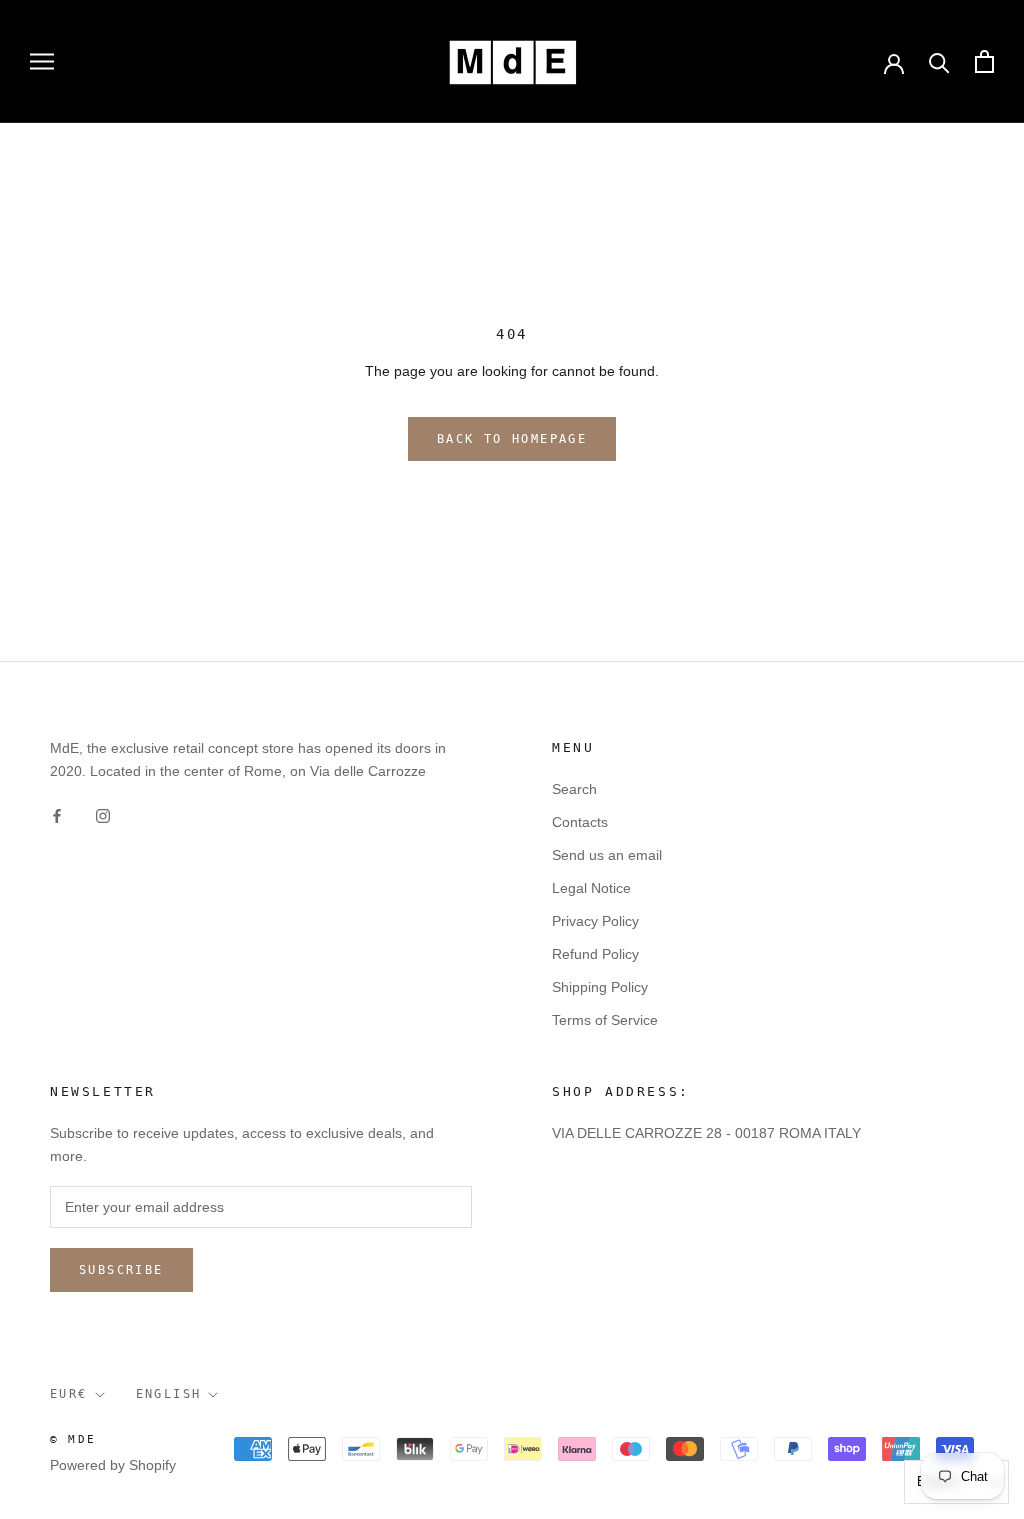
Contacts (580, 822)
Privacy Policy (595, 921)
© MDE (73, 1439)
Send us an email (607, 855)
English (169, 1394)
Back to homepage (512, 439)
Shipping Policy (600, 987)
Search (574, 789)
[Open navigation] (42, 61)
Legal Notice (591, 888)
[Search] (939, 61)
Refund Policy (595, 954)
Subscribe (121, 1270)
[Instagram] (103, 814)
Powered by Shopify (113, 1465)
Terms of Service (605, 1020)
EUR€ (69, 1394)
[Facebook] (57, 814)
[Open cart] (984, 61)
